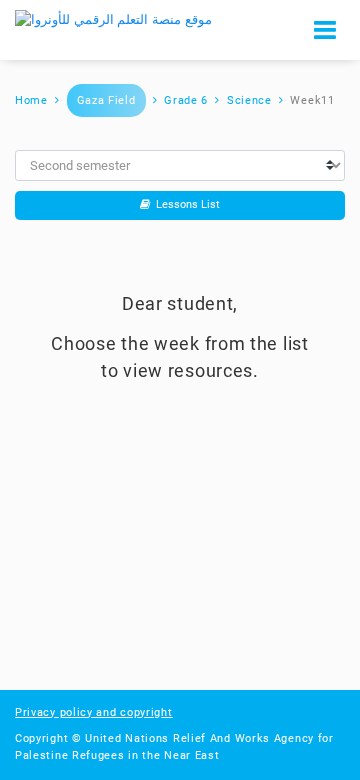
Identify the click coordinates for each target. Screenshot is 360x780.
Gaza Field (106, 100)
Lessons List (185, 204)
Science (249, 100)
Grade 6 (186, 100)
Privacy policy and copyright (94, 712)
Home (31, 100)
